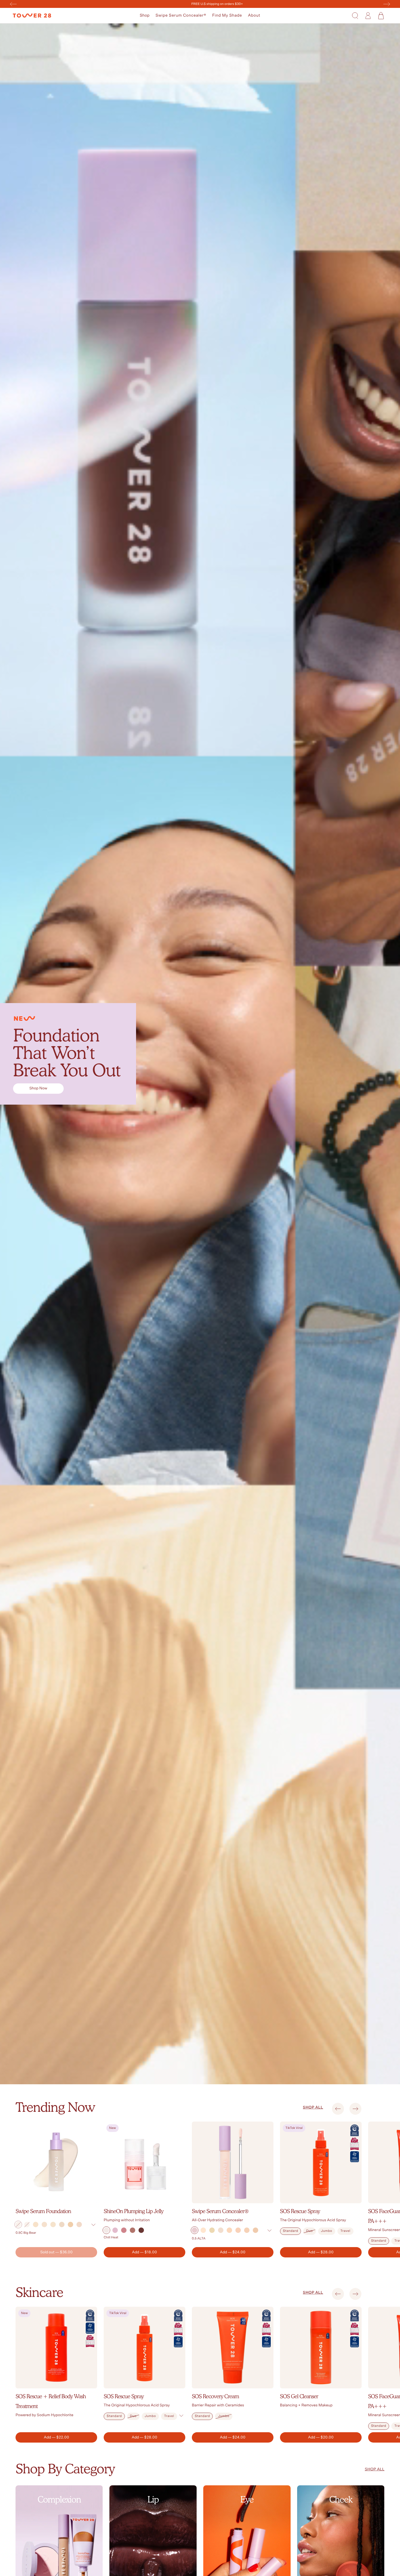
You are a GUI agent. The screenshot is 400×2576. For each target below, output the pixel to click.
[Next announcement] (387, 4)
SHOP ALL (313, 2107)
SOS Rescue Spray (300, 2211)
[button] (145, 16)
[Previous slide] (338, 2109)
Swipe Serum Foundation (43, 2211)
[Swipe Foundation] (200, 1054)
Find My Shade (227, 15)
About (254, 15)
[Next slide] (356, 2109)
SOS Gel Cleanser (299, 2396)
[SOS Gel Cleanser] (321, 2348)
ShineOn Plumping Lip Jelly (133, 2211)
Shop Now (38, 1088)
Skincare (39, 2292)
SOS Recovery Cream (215, 2396)
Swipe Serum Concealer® (181, 15)
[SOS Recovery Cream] (233, 2348)
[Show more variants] (93, 2225)
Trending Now (55, 2107)
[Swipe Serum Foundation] (56, 2162)
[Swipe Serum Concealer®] (233, 2162)
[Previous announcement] (13, 4)
